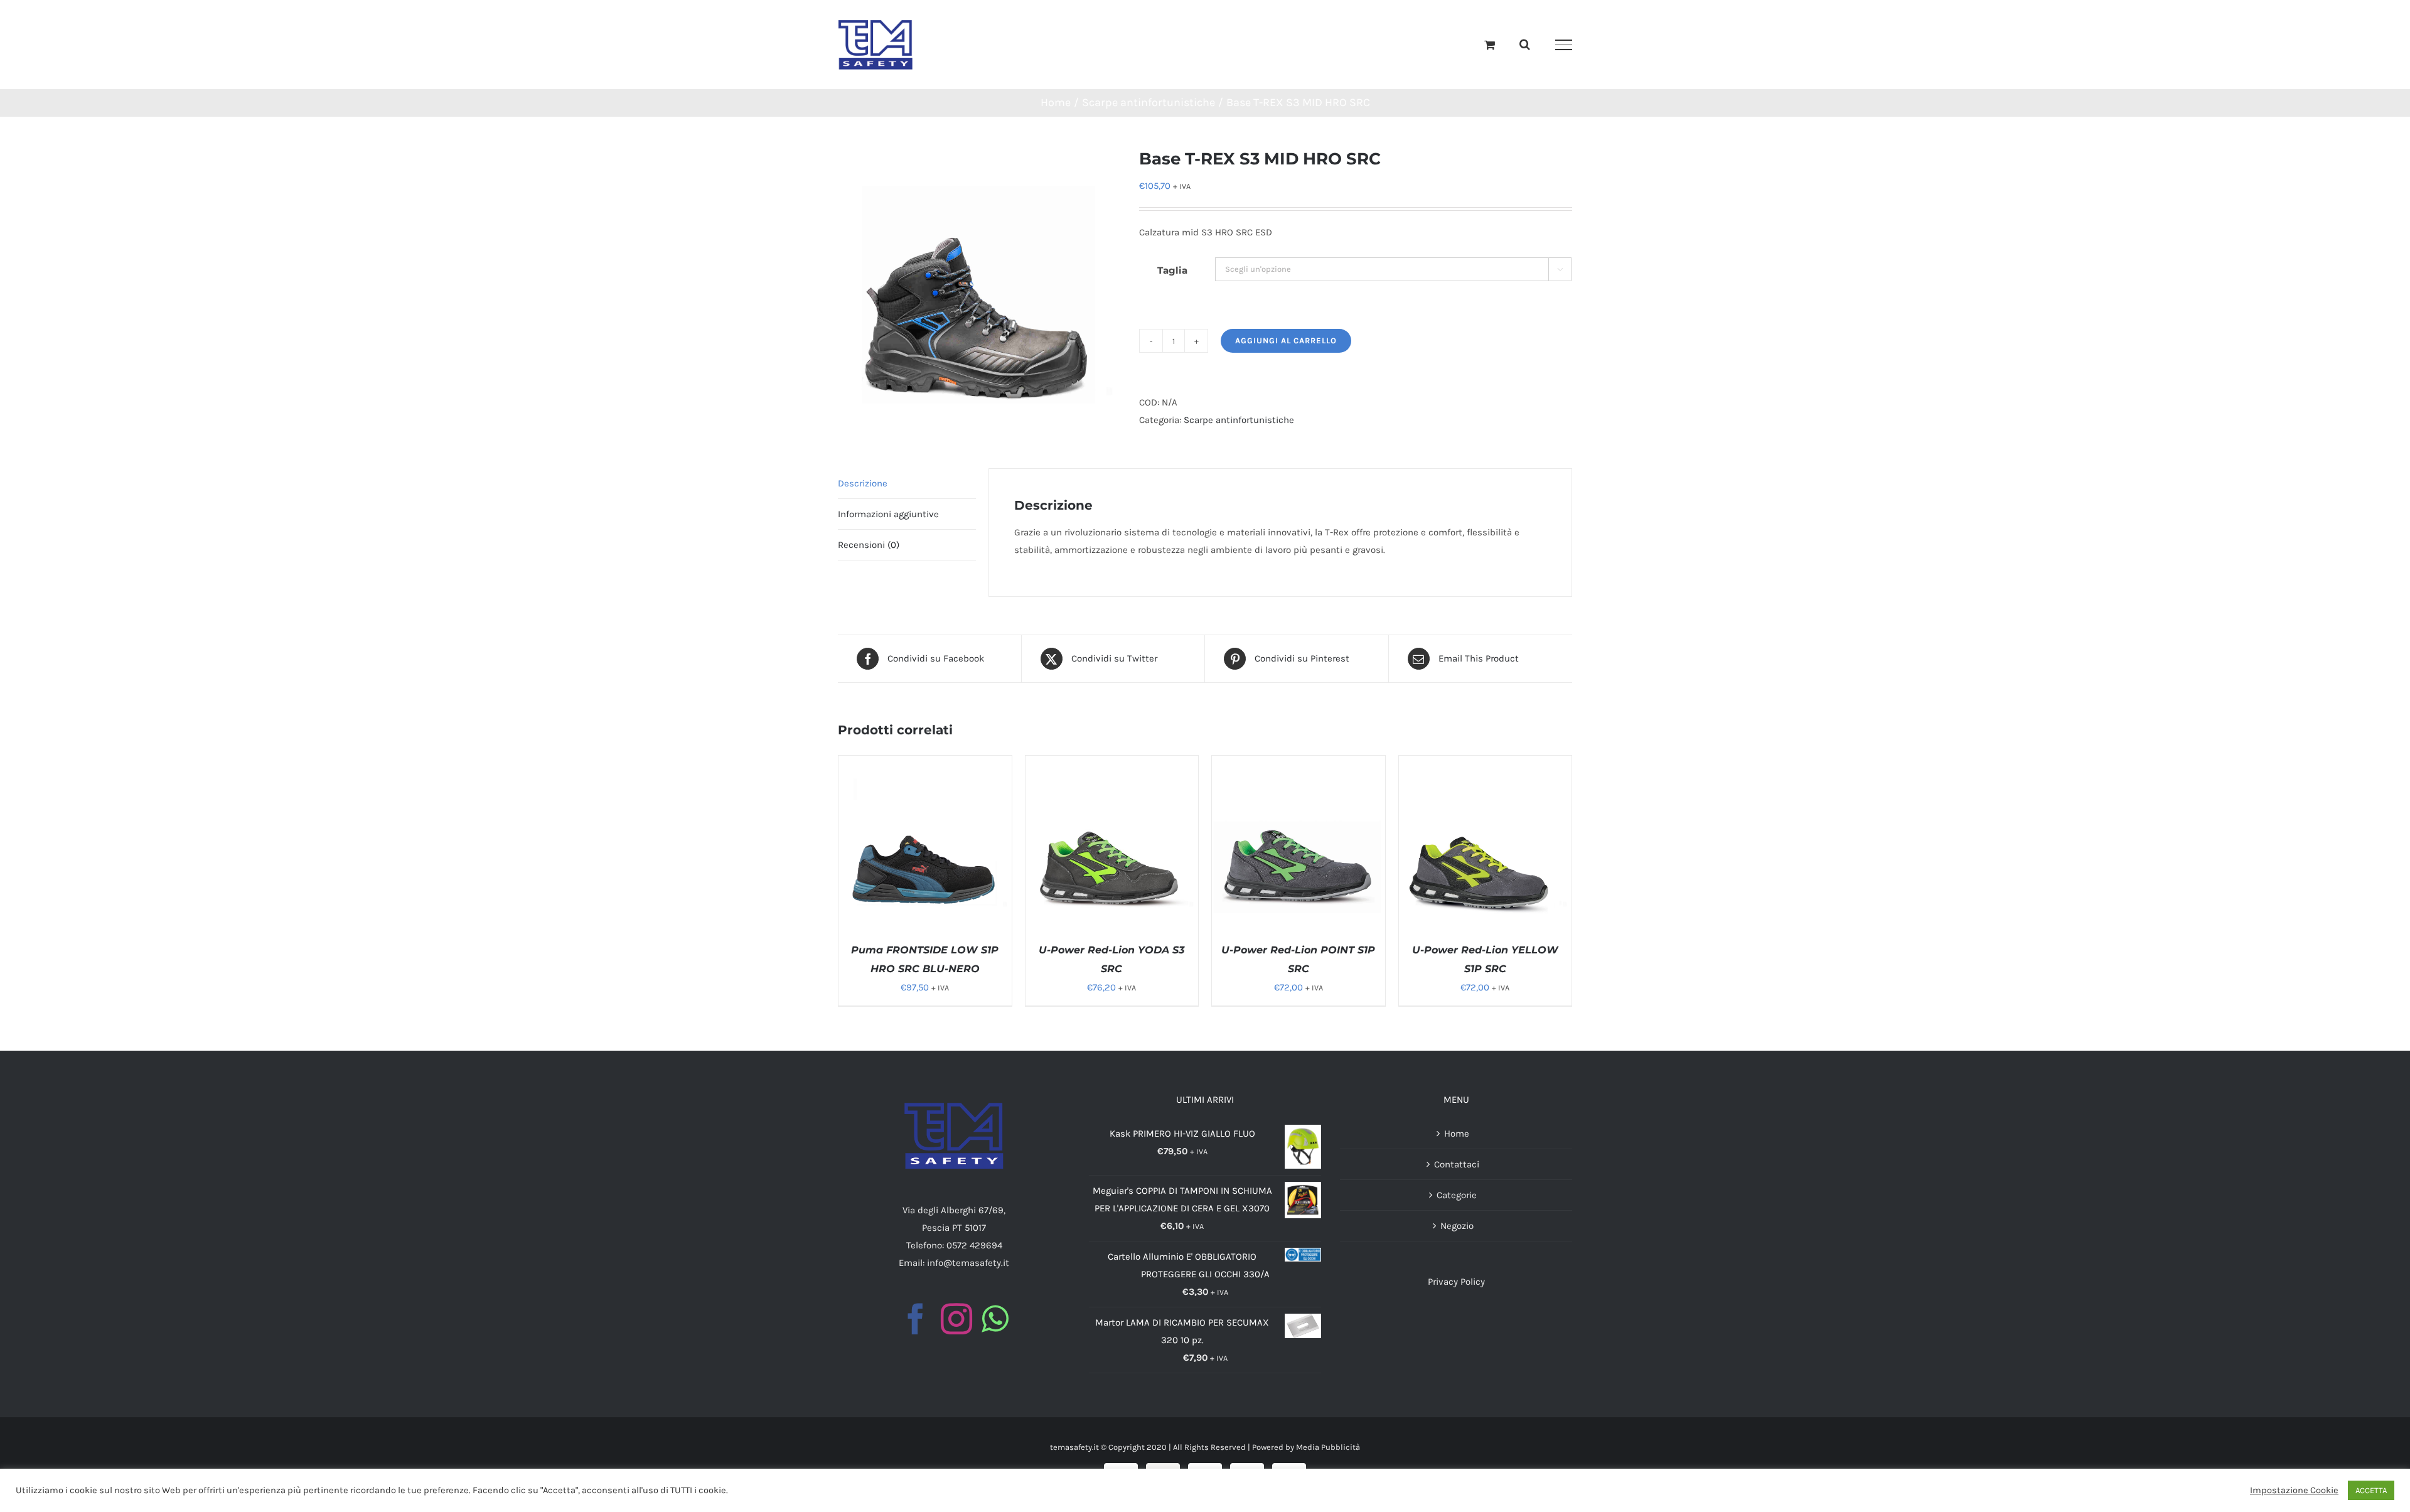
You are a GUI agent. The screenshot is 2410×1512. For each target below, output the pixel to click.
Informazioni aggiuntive (888, 514)
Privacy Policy (1456, 1282)
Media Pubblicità (1328, 1447)
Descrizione (863, 483)
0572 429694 (974, 1245)
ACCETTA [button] (2371, 1490)
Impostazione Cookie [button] (2294, 1490)
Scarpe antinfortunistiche (1239, 420)
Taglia (1172, 270)
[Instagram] (956, 1319)
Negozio (1457, 1226)
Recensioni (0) (869, 545)
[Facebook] (916, 1319)
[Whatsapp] (995, 1319)
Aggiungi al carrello (1286, 340)
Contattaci (1457, 1164)
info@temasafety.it (968, 1263)
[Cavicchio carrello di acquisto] (1490, 45)
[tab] (907, 484)
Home (1457, 1134)
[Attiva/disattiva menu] (1564, 45)
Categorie (1457, 1195)
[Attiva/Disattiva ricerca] (1525, 44)
